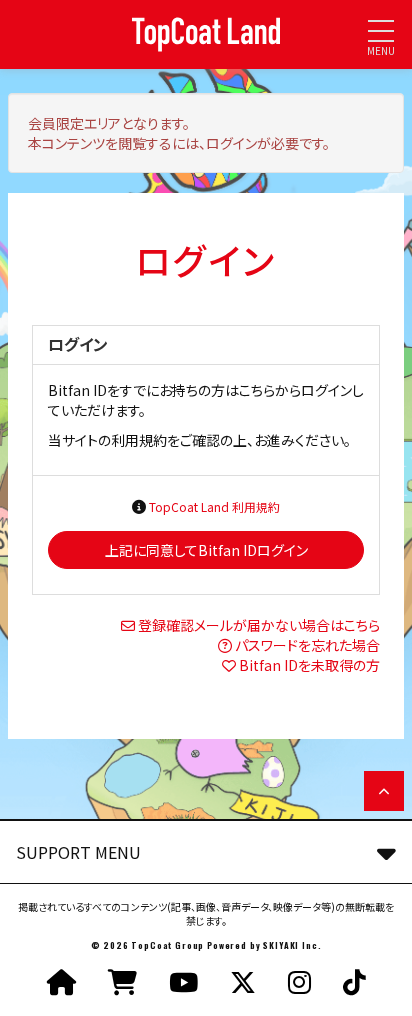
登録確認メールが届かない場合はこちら (259, 625)
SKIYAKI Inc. (292, 945)
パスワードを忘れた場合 (307, 645)
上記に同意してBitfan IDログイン (206, 550)
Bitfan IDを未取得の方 (309, 665)
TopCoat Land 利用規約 (214, 506)
